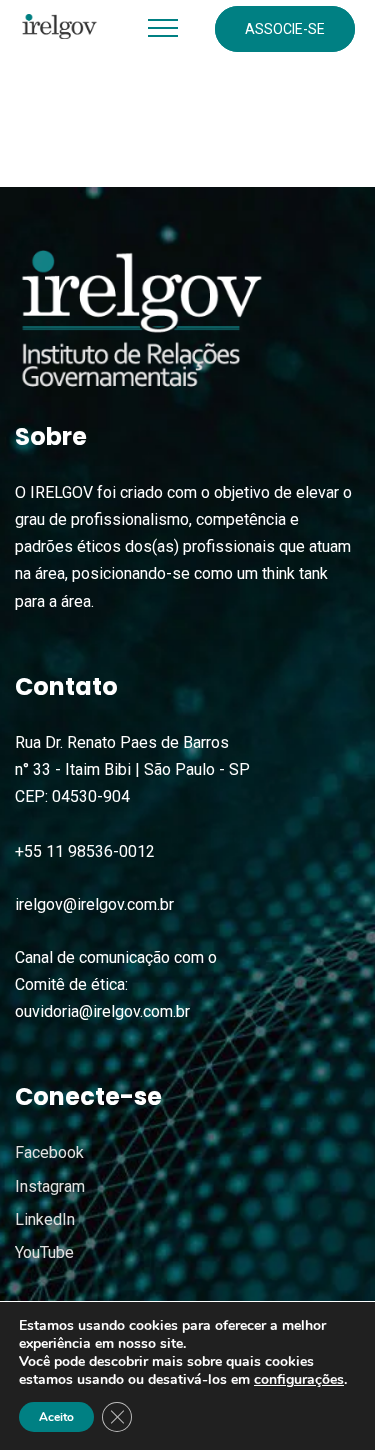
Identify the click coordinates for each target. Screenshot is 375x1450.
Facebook (49, 1152)
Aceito (56, 1417)
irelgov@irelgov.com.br (94, 904)
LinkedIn (45, 1219)
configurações (299, 1380)
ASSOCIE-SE (285, 29)
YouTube (44, 1252)
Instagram (50, 1186)
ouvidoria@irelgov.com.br (102, 1011)
